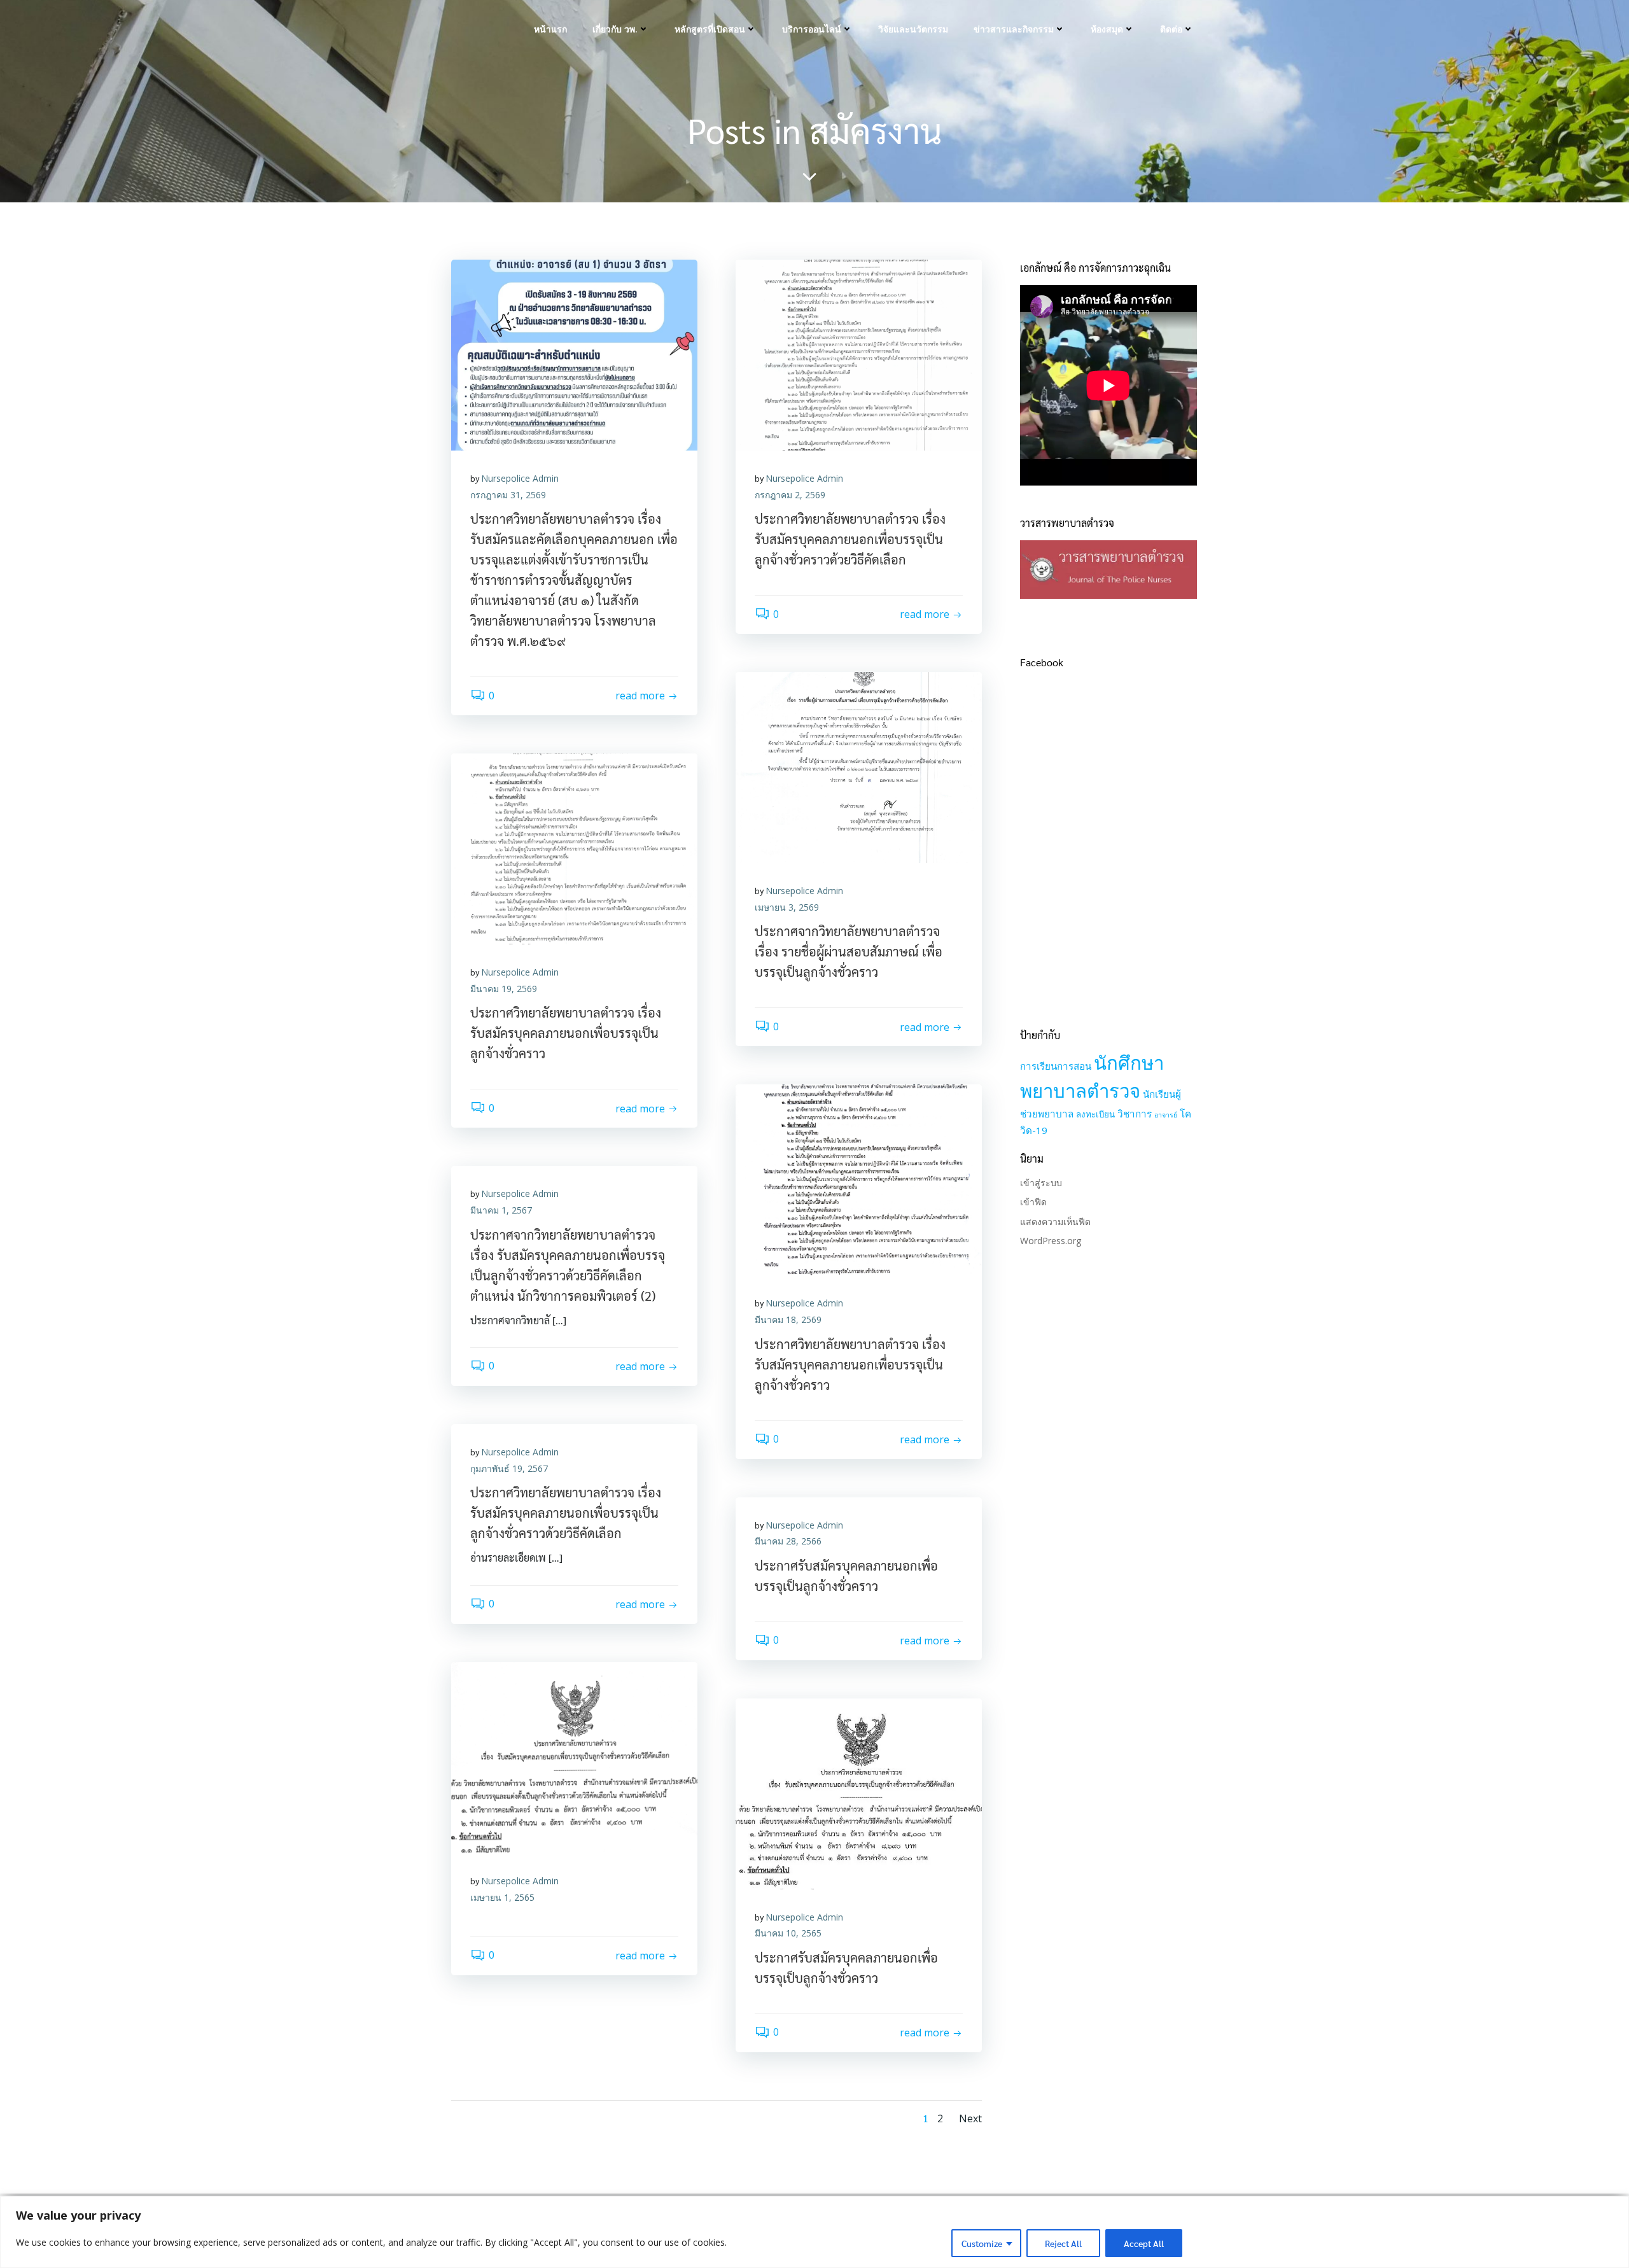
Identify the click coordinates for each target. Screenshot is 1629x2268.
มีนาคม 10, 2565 (788, 1933)
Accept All (1144, 2243)
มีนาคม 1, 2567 (501, 1210)
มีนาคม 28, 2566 (788, 1541)
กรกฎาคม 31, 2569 (508, 495)
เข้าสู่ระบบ (1041, 1183)
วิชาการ (1135, 1114)
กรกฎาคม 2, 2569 (790, 495)
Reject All (1063, 2243)
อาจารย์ (1166, 1115)
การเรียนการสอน (1056, 1066)
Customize (982, 2243)
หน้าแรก (550, 29)
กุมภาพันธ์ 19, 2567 (509, 1468)
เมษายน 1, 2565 (502, 1897)
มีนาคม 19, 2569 (504, 989)
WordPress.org (1051, 1241)
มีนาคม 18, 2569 (788, 1319)
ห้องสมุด (1107, 29)
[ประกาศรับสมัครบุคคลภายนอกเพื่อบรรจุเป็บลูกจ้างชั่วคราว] (859, 1793)
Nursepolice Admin (520, 478)
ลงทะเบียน (1095, 1114)
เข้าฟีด (1033, 1202)
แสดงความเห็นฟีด (1055, 1221)
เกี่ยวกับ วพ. (615, 29)
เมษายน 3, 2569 (787, 907)
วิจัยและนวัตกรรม (913, 29)
